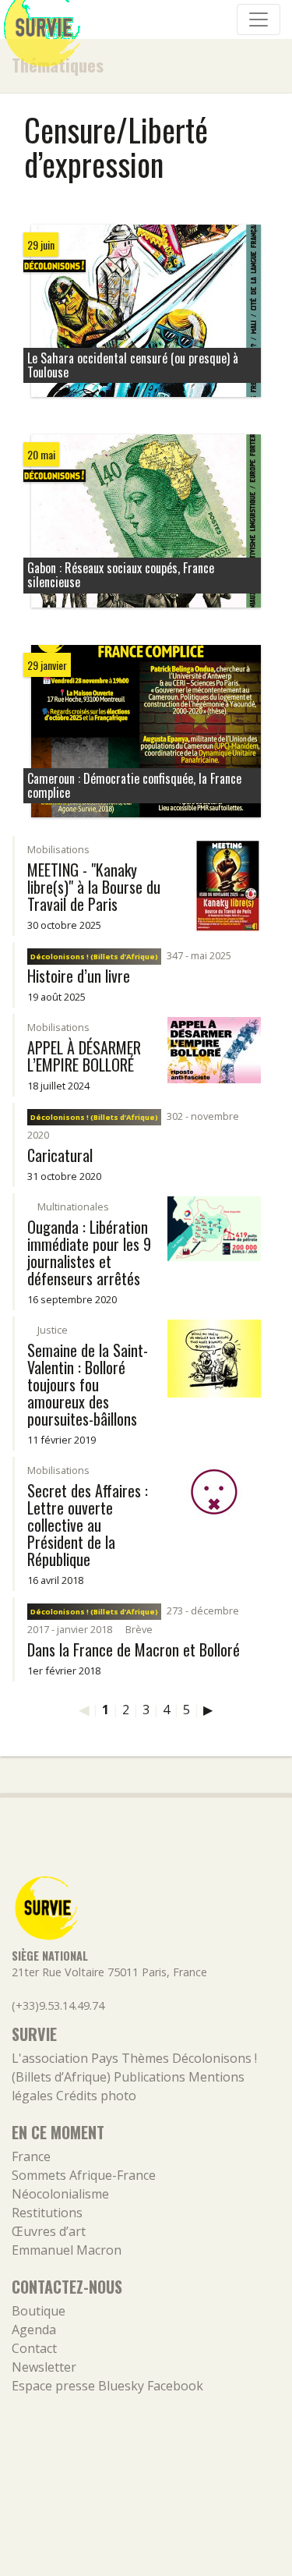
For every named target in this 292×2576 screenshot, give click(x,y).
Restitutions (47, 2213)
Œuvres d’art (49, 2231)
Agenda (34, 2330)
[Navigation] (259, 19)
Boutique (39, 2311)
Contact (34, 2348)
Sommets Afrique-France (84, 2175)
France (31, 2156)
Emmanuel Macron (67, 2250)
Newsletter (44, 2367)
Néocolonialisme (60, 2194)
